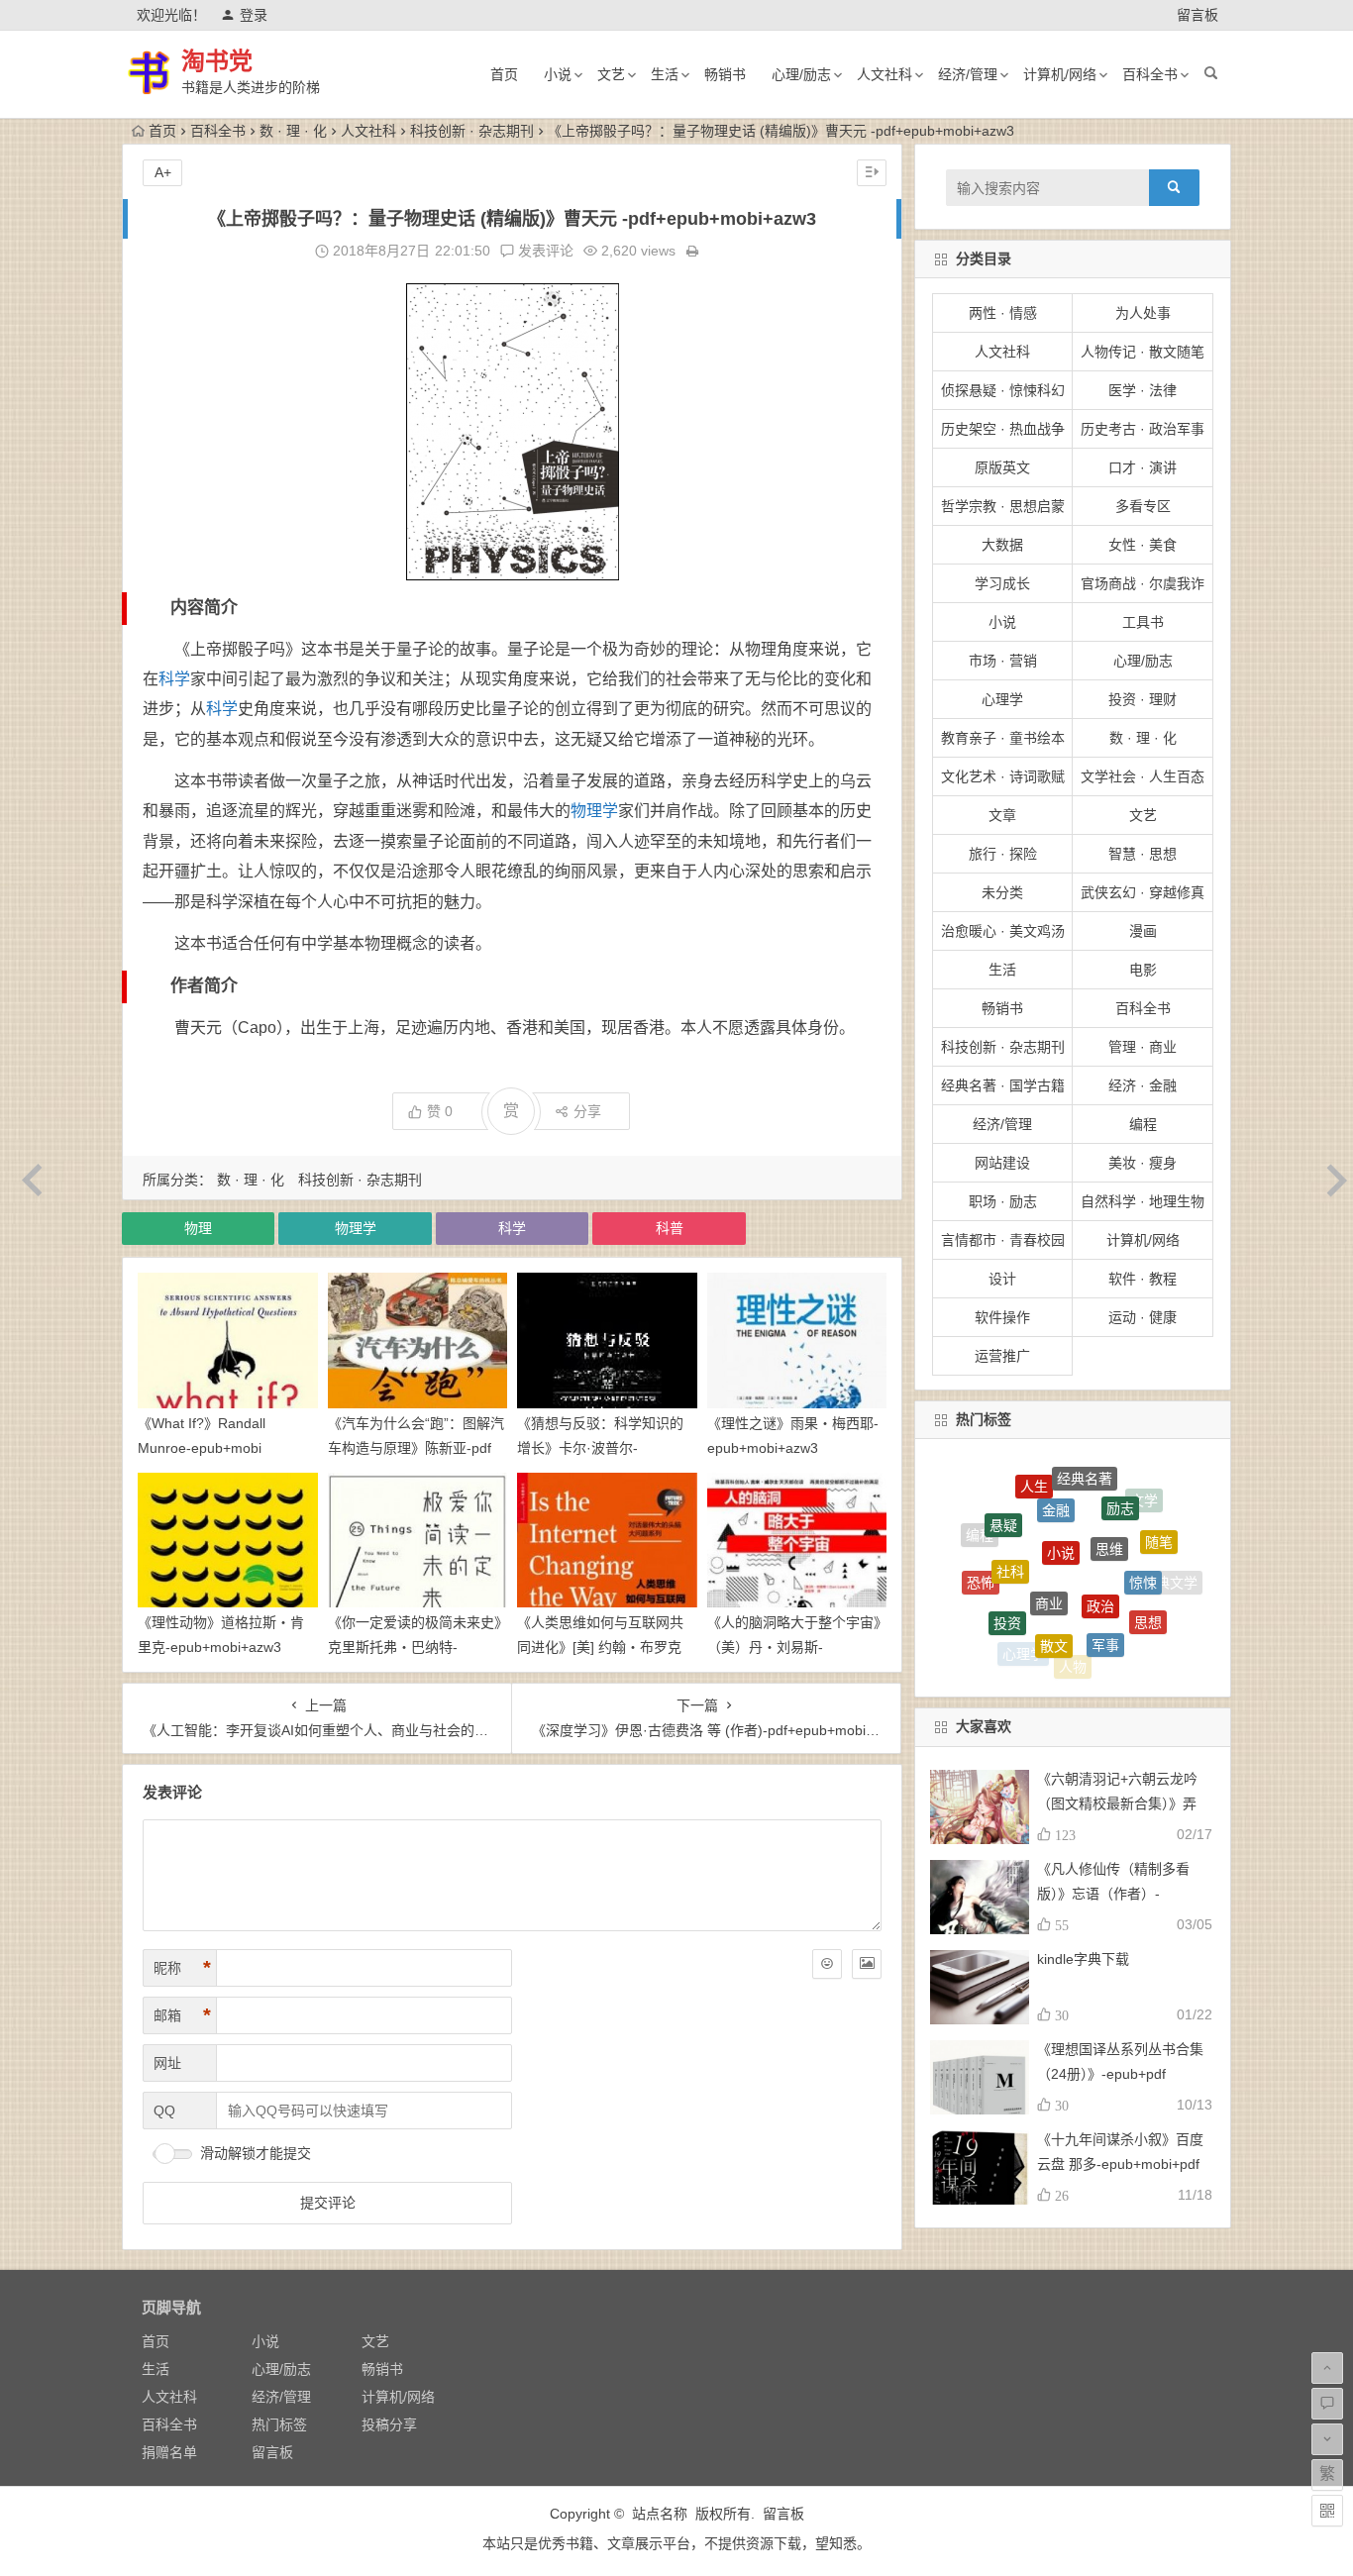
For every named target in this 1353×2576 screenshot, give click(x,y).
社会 (1018, 1651)
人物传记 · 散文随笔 (1143, 352)
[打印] (692, 251)
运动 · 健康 (1143, 1317)
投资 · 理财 (1143, 699)
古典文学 (1170, 1574)
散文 (1054, 1588)
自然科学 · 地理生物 (1143, 1201)
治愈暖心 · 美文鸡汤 (1003, 931)
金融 (1056, 1473)
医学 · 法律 (1143, 390)
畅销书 (725, 74)
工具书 (1143, 622)
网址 (167, 2063)
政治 (1100, 1539)
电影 (1143, 970)
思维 (1109, 1494)
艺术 (1153, 1624)
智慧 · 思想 (1143, 854)
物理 (198, 1228)
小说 (558, 74)
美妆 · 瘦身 (1143, 1163)
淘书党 (217, 61)
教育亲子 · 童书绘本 (1003, 738)
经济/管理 (968, 74)
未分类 (1002, 892)
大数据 (1002, 545)
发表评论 (544, 251)
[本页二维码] (1327, 2511)
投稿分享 (389, 2424)
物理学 (594, 811)
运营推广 (1002, 1356)
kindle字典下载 (1083, 1959)
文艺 (611, 74)
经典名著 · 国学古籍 (1003, 1085)
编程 (1143, 1124)
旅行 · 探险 (1003, 854)
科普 (670, 1228)
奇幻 (1064, 1662)
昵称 (182, 1968)
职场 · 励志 (1003, 1201)
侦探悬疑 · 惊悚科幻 (1003, 390)
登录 (254, 15)
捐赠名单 (169, 2452)
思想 (1148, 1585)
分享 (587, 1111)
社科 (1010, 1519)
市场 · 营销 (1003, 661)
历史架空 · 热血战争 (1003, 429)
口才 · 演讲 (1143, 467)
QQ (164, 2111)
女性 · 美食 (1143, 545)
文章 (1002, 815)
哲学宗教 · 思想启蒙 (1003, 506)
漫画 (1143, 931)
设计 (1002, 1279)
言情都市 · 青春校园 (1003, 1240)
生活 (665, 74)
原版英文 (1002, 467)
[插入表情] (827, 1964)
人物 (1073, 1635)
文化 (1122, 1634)
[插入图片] (867, 1964)
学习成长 (1002, 583)
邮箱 (182, 2015)
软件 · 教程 (1143, 1279)
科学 (174, 679)
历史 (988, 1610)
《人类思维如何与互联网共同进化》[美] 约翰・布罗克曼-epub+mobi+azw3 (600, 1647)
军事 (1105, 1591)
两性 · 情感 (1003, 313)
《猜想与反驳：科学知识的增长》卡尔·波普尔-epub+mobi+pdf (600, 1448)
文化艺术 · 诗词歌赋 (1003, 776)
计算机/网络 (1060, 74)
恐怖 (981, 1557)
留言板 (1197, 15)
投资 (1007, 1576)
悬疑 (1003, 1498)
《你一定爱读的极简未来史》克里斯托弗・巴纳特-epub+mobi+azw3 (415, 1647)
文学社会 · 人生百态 (1143, 776)
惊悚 (1143, 1533)
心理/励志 (801, 74)
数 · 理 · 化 (293, 131)
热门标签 (279, 2424)
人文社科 (885, 74)
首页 (504, 74)
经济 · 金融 (1143, 1085)
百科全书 (1150, 74)
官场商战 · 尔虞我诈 (1143, 583)
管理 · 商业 (1143, 1047)
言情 (1110, 1660)
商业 (1049, 1534)
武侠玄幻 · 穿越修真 (1143, 892)
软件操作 (1002, 1317)
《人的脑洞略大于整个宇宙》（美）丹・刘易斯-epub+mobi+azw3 (794, 1647)
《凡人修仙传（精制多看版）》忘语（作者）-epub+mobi (1113, 1894)
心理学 (1002, 699)
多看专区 (1143, 506)
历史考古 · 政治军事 (1143, 429)
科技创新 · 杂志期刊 (472, 131)
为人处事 (1143, 313)
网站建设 (1002, 1163)
